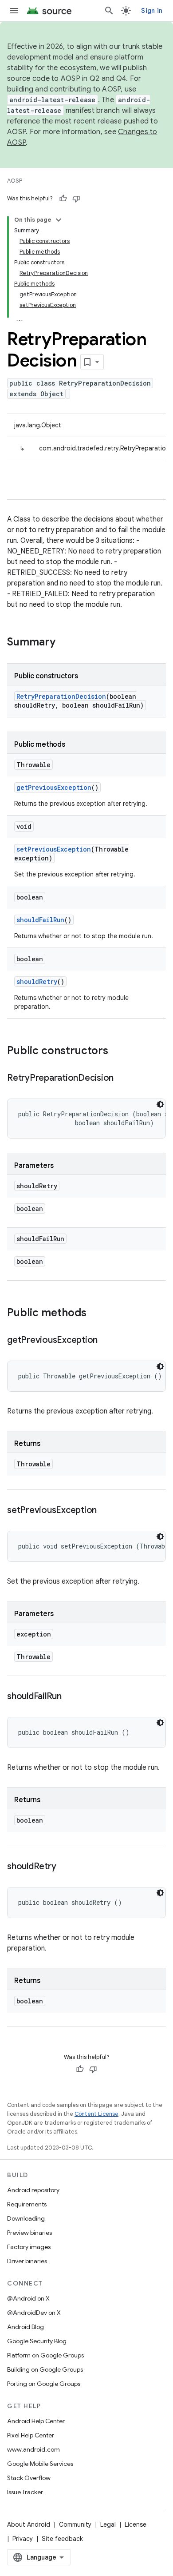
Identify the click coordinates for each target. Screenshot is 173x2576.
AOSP (15, 181)
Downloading (26, 2218)
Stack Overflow (29, 2478)
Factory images (29, 2247)
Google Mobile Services (40, 2464)
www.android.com (33, 2449)
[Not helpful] (76, 199)
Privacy (23, 2539)
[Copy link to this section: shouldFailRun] (71, 1697)
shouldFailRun (40, 920)
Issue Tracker (25, 2492)
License (136, 2524)
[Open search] (109, 11)
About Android (29, 2524)
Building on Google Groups (45, 2369)
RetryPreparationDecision (61, 696)
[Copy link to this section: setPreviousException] (106, 1511)
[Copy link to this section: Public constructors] (117, 1051)
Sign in (152, 11)
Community (75, 2524)
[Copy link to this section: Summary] (64, 643)
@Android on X (28, 2298)
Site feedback (62, 2539)
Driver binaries (27, 2261)
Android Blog (26, 2327)
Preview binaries (29, 2233)
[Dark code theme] (160, 1104)
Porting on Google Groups (44, 2384)
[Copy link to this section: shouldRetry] (65, 1867)
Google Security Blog (37, 2341)
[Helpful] (63, 199)
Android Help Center (36, 2421)
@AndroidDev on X (34, 2313)
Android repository (33, 2190)
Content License (96, 2114)
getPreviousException (54, 787)
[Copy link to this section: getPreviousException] (106, 1341)
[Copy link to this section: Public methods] (95, 1314)
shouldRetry (37, 981)
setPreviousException (54, 849)
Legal (108, 2524)
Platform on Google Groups (45, 2355)
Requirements (27, 2204)
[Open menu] (14, 11)
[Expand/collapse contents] (59, 220)
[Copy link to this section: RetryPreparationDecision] (122, 1079)
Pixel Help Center (31, 2435)
